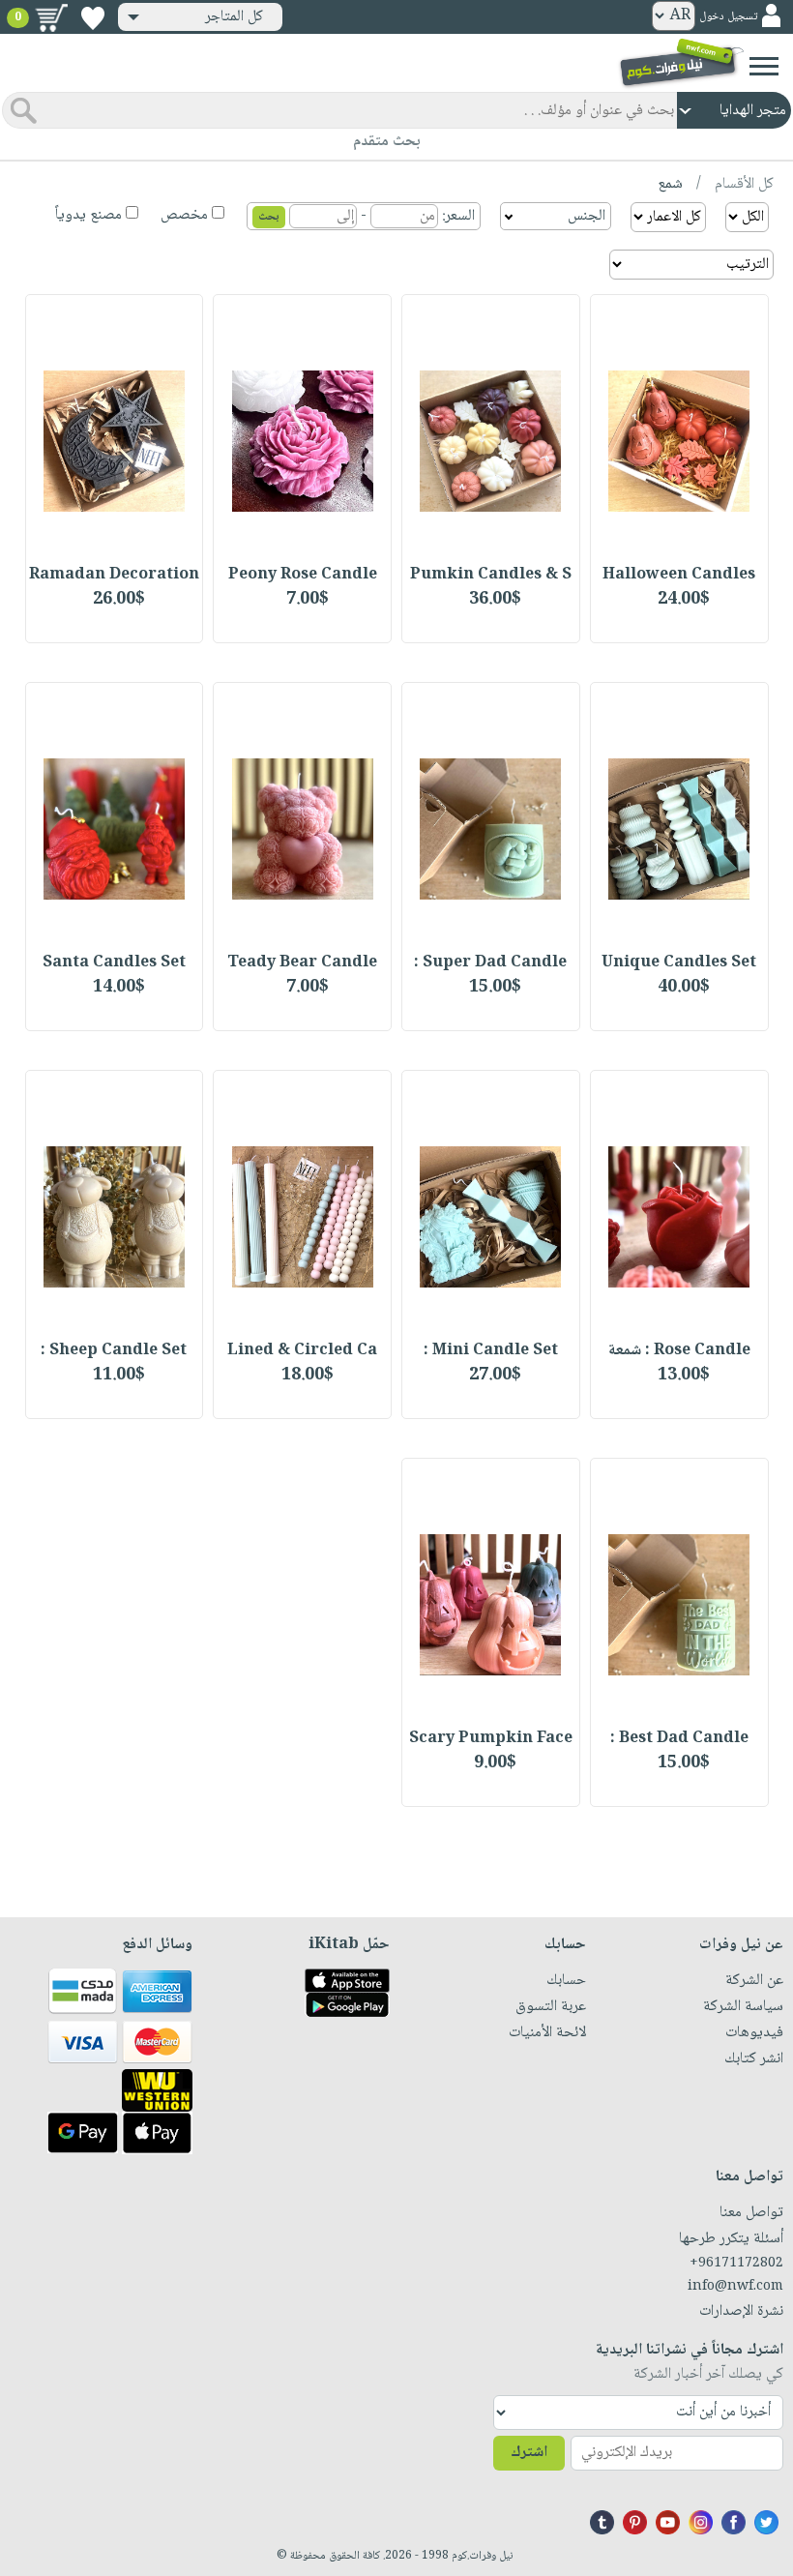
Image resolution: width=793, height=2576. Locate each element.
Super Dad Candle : (490, 963)
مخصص (184, 215)
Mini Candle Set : (491, 1351)
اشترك (529, 2453)
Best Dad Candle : (679, 1739)
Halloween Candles (679, 575)
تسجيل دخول (728, 17)
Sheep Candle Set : (114, 1351)
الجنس (587, 216)
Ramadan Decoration (114, 575)
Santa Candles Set (114, 963)
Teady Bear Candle (302, 963)
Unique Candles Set (679, 963)
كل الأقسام (742, 184)
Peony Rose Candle (303, 575)
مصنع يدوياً (88, 215)
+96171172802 (736, 2264)
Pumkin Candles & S (491, 575)
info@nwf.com (735, 2287)
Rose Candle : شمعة (679, 1351)
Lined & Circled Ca (302, 1351)
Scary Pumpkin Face (491, 1739)
